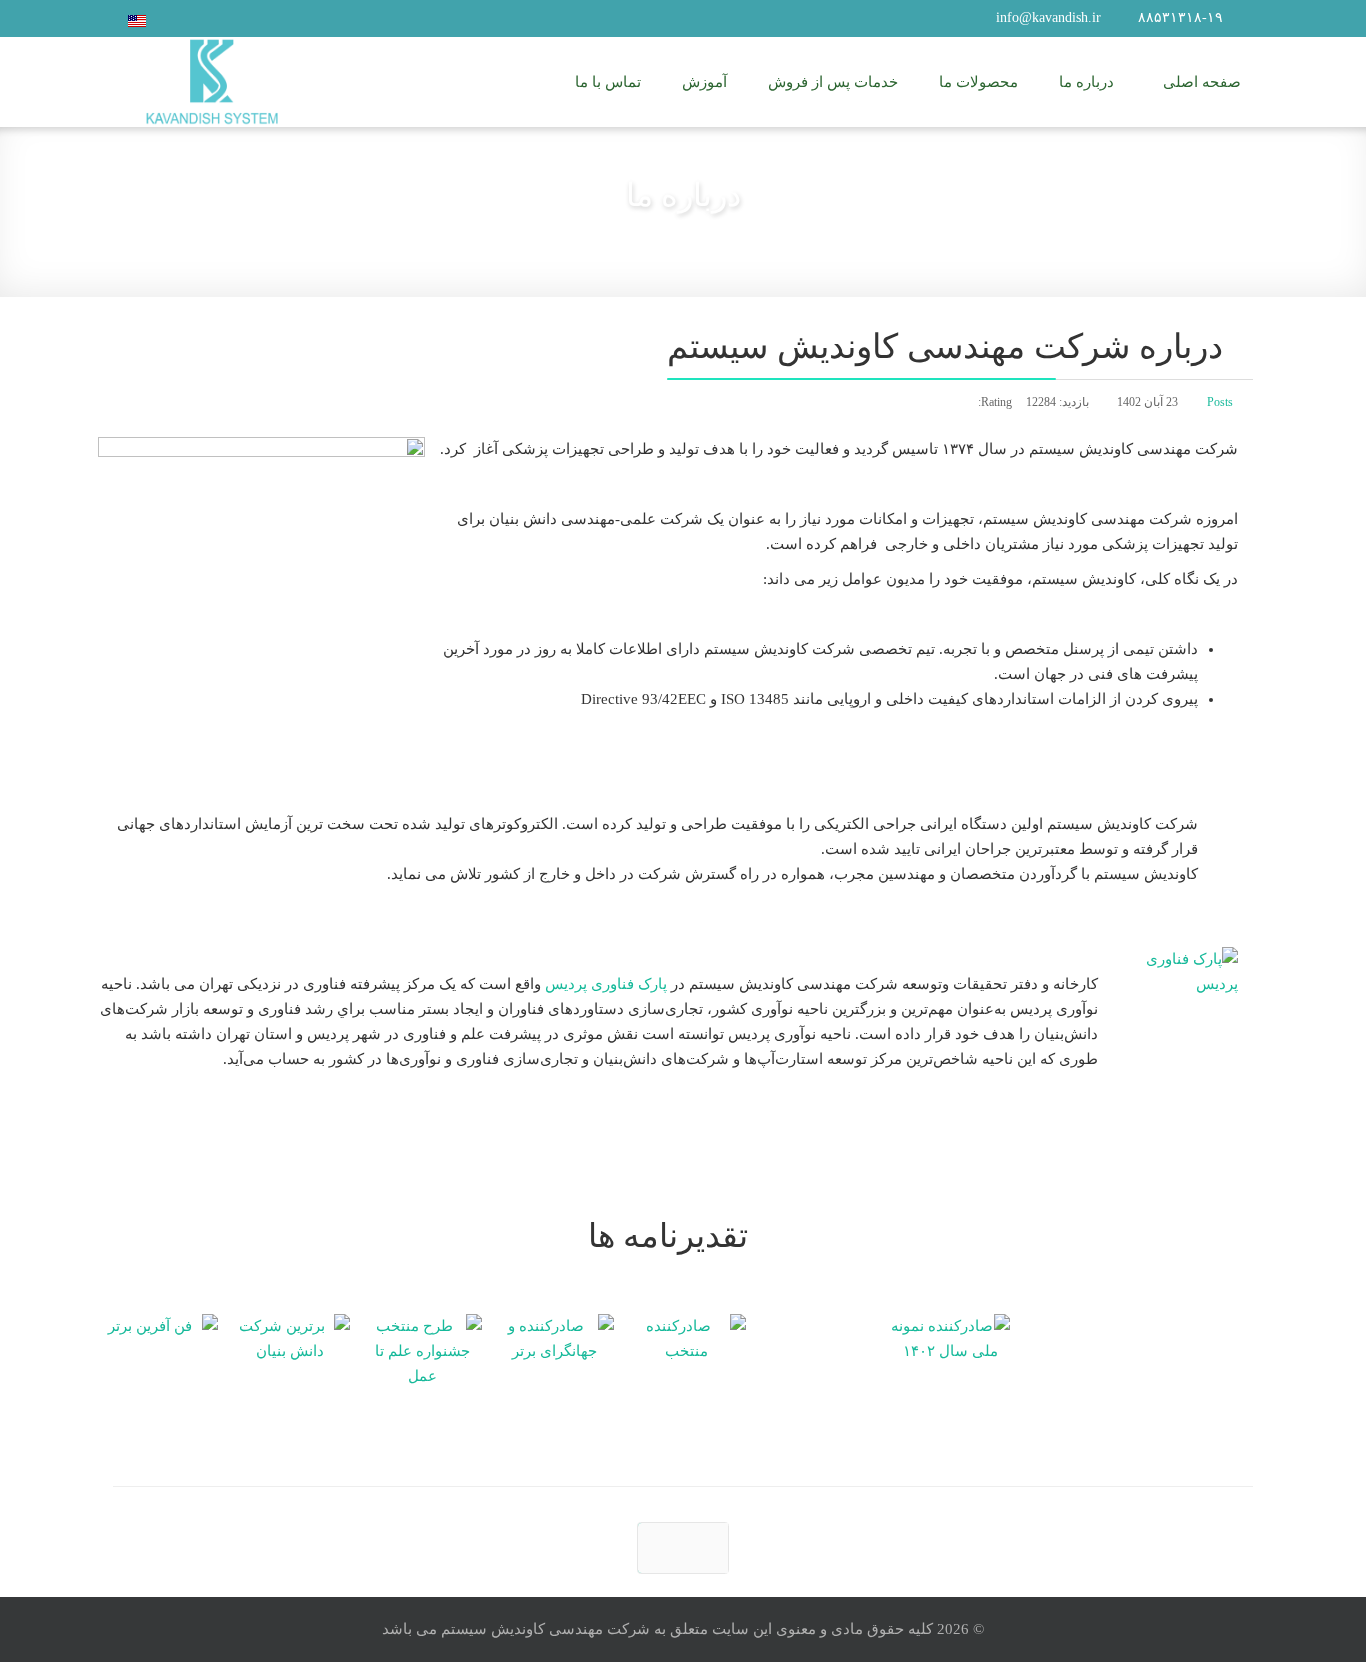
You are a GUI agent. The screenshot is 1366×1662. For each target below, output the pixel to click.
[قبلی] (683, 1548)
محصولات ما (978, 82)
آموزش (704, 82)
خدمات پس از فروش (833, 82)
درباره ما (1086, 82)
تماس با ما (608, 82)
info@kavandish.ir (1048, 17)
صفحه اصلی (1202, 82)
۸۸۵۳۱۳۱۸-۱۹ (1180, 17)
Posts (1220, 402)
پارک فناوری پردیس (606, 984)
